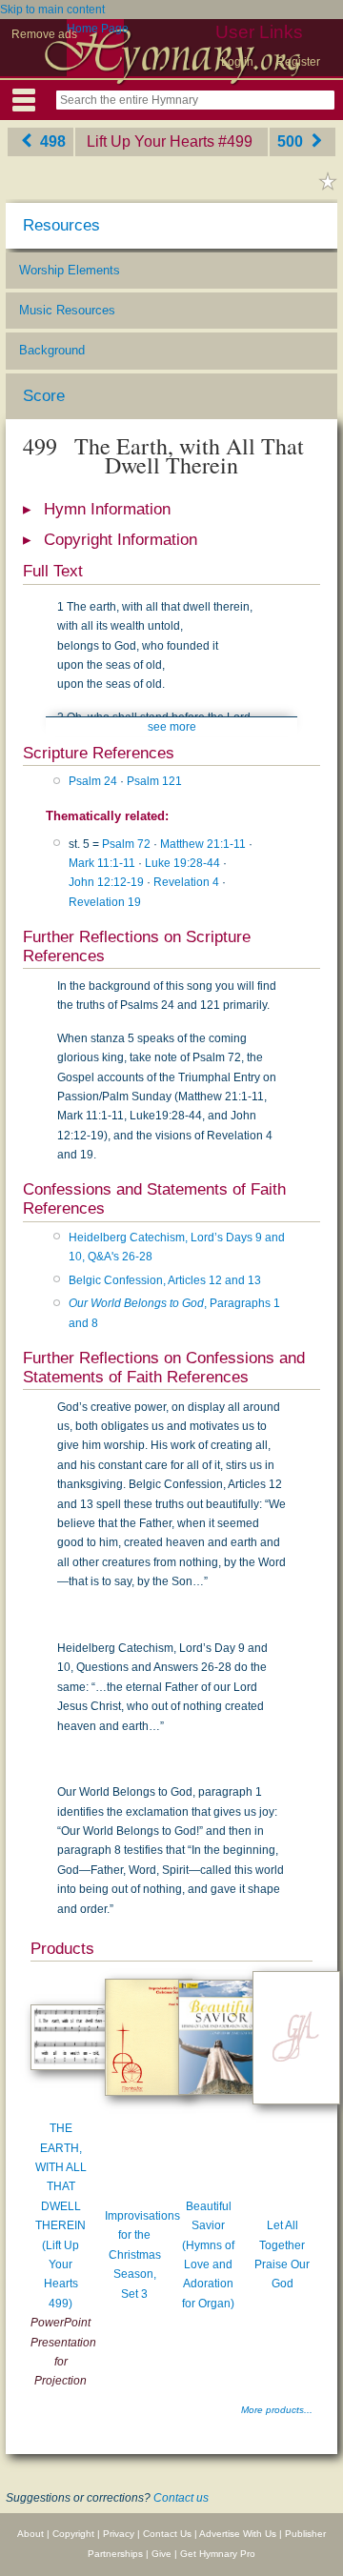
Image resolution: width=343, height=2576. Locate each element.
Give (161, 2554)
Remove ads (44, 34)
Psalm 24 (93, 781)
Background (52, 350)
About (30, 2534)
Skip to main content (52, 10)
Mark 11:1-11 (102, 863)
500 (292, 141)
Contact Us (167, 2534)
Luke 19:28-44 (182, 863)
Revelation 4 (186, 882)
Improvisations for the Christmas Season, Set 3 (142, 2255)
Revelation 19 (105, 902)
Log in (237, 62)
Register (298, 62)
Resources (61, 225)
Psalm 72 (126, 844)
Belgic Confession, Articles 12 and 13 (165, 1280)
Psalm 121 (154, 781)
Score (44, 396)
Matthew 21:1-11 (203, 844)
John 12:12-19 (106, 882)
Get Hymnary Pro (218, 2554)
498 (51, 141)
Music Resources (67, 310)
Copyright (73, 2534)
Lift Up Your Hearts (151, 141)
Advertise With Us (238, 2534)
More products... (277, 2410)
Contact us (181, 2498)
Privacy (119, 2534)
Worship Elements (70, 270)
